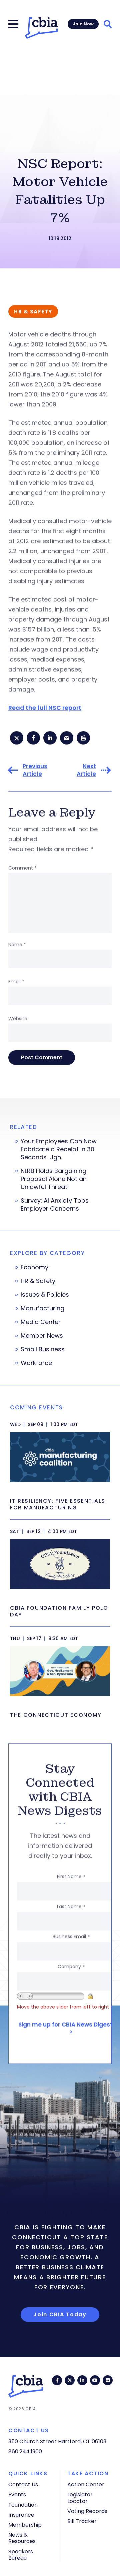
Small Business (43, 1349)
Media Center (41, 1322)
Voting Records (87, 2511)
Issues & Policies (45, 1295)
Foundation (23, 2505)
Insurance (21, 2515)
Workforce (36, 1363)
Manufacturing (42, 1308)
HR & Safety (38, 1281)
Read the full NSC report (45, 708)
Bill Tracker (82, 2521)
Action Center (86, 2484)
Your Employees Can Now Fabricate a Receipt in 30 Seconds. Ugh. (59, 1149)
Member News (42, 1336)
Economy (34, 1267)
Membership (25, 2525)
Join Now (83, 24)
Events (17, 2494)
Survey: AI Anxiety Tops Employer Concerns (55, 1205)
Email (16, 982)
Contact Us (23, 2484)
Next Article (86, 770)
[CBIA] (41, 28)
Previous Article (35, 770)
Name (17, 945)
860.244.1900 (25, 2451)
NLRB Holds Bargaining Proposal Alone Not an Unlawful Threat (54, 1179)
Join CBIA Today (60, 2314)
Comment (22, 868)
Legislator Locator (80, 2498)
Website (18, 1019)
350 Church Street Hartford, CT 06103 (57, 2441)
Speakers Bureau (21, 2555)
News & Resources (22, 2538)
